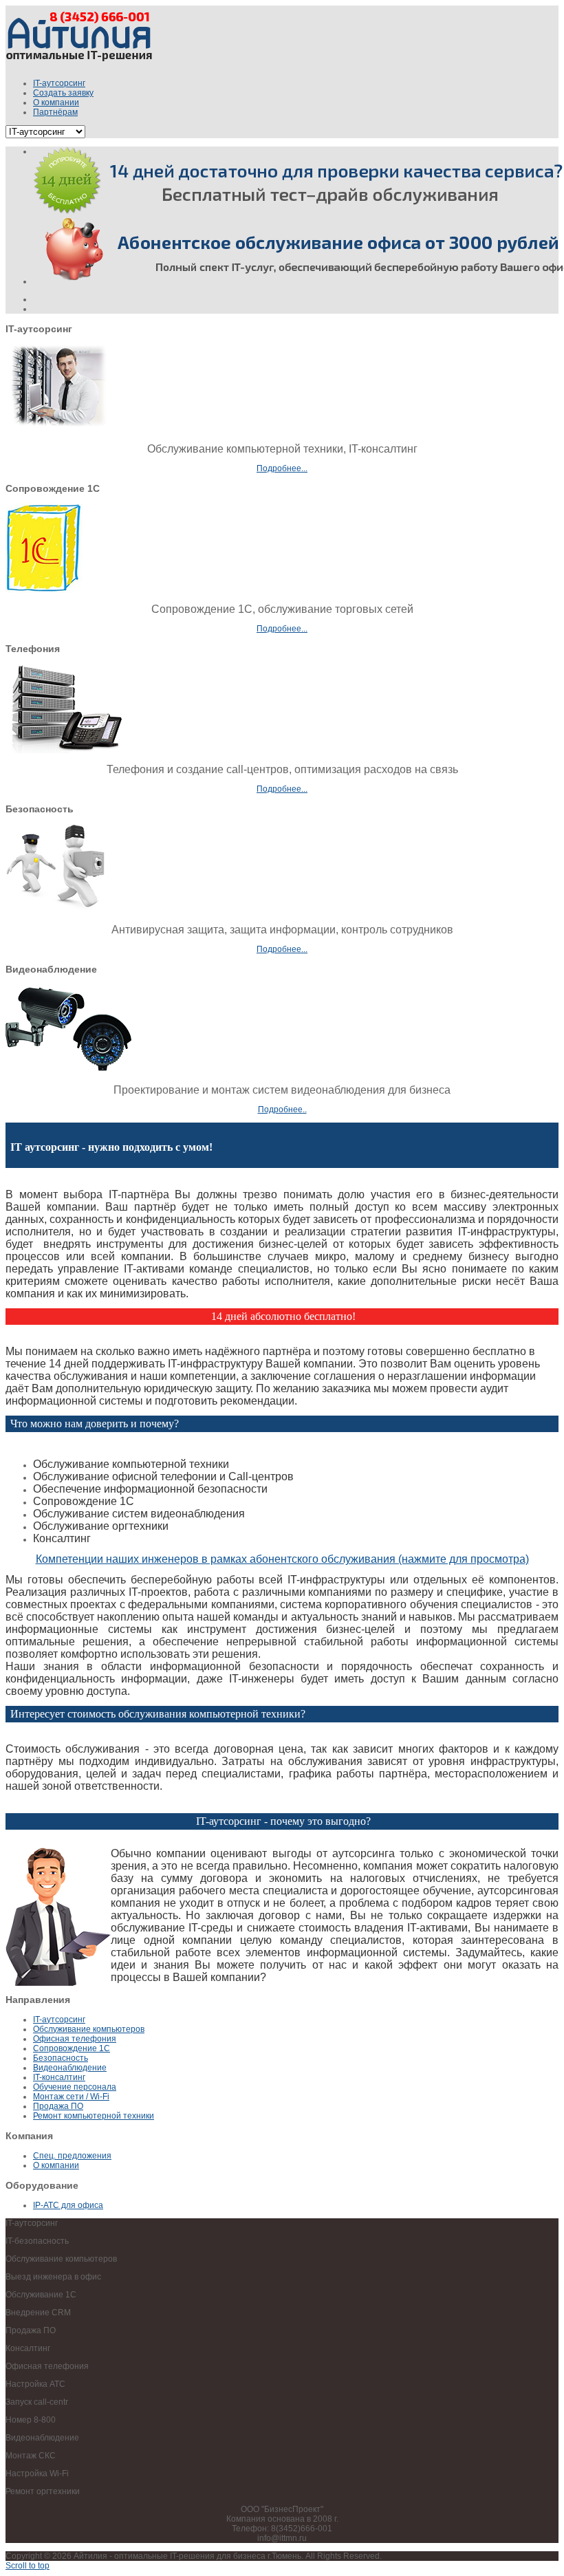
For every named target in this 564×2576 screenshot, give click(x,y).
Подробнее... (282, 468)
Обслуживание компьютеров (89, 2029)
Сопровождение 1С (72, 2048)
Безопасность (61, 2058)
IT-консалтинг (59, 2077)
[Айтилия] (79, 65)
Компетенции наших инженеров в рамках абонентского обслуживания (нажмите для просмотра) (282, 1559)
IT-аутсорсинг (59, 2020)
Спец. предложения (72, 2156)
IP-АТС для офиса (68, 2205)
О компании (56, 2165)
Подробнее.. (282, 1110)
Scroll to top (28, 2566)
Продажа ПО (58, 2106)
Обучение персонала (75, 2087)
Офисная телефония (75, 2039)
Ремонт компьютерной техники (94, 2116)
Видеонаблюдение (70, 2068)
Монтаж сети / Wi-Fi (71, 2097)
